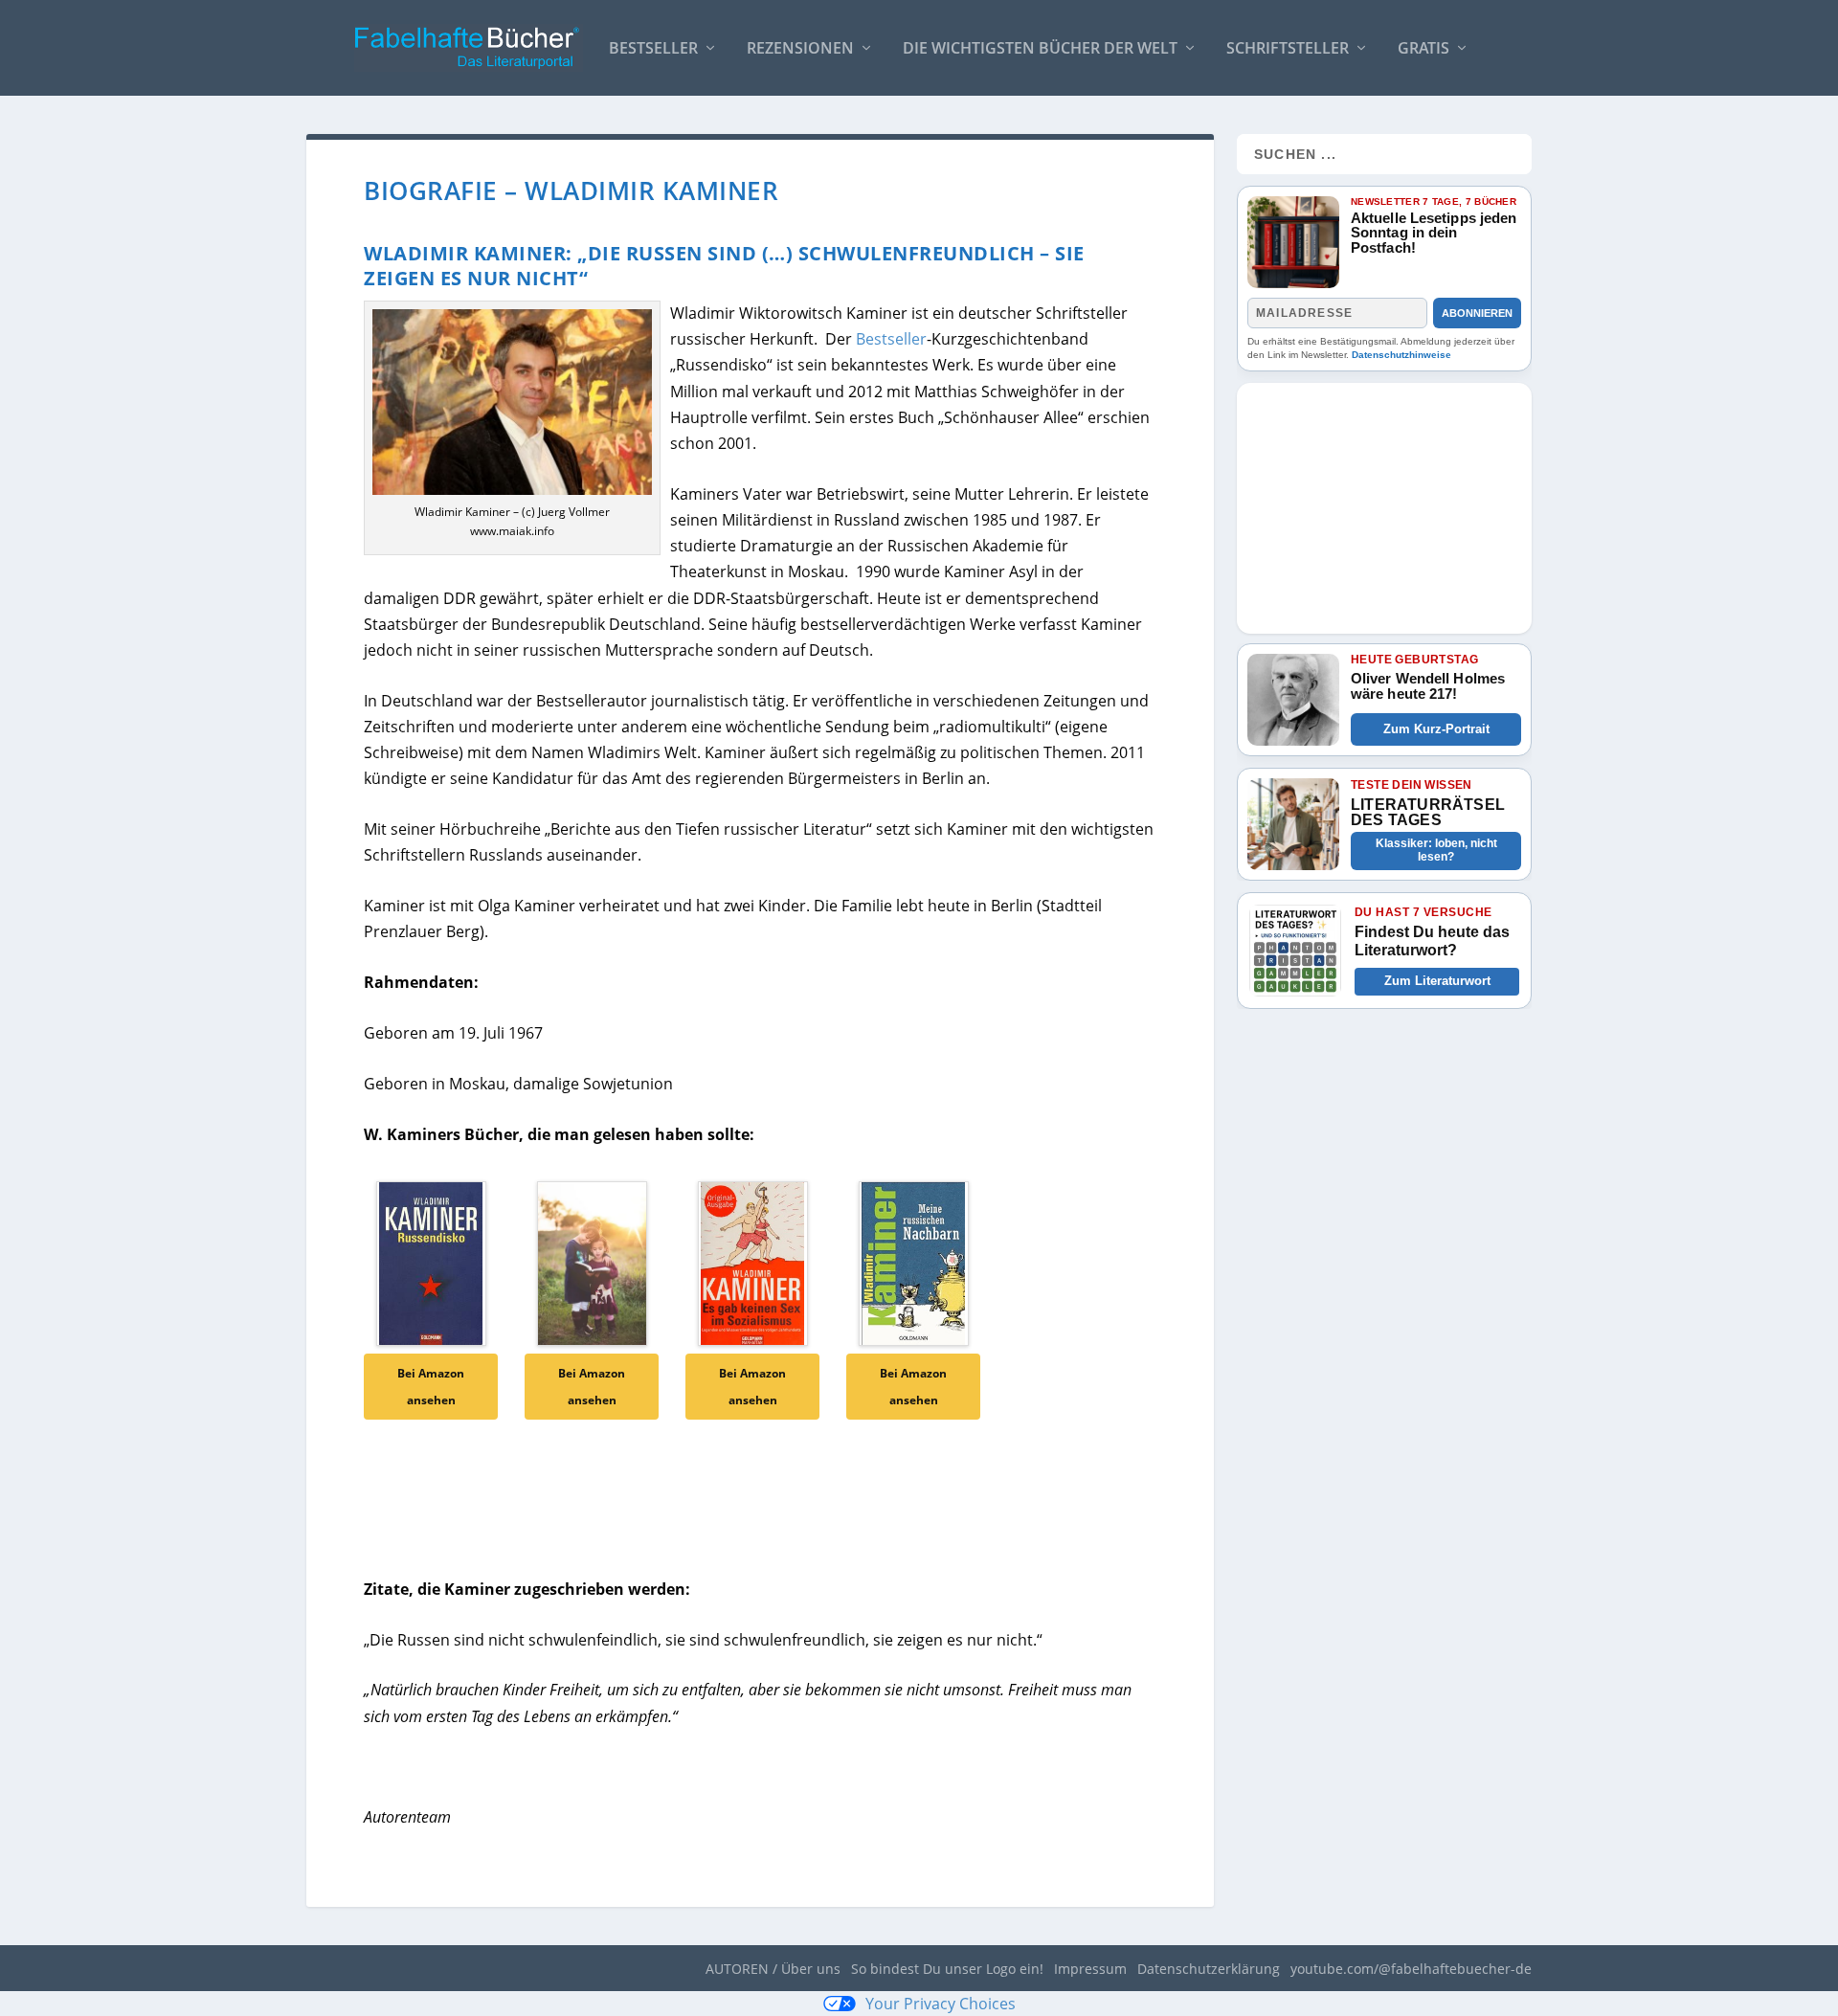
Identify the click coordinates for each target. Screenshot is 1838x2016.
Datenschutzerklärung (1209, 1969)
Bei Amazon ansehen (431, 1386)
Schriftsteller (1288, 49)
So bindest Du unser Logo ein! (947, 1969)
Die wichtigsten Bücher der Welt (1040, 49)
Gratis (1423, 49)
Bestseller (653, 49)
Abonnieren (1477, 313)
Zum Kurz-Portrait (1436, 729)
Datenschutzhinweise (1401, 355)
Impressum (1090, 1969)
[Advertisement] (1384, 503)
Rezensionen (800, 49)
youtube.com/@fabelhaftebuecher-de (1411, 1969)
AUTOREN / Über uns (773, 1969)
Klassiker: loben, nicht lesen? (1436, 850)
